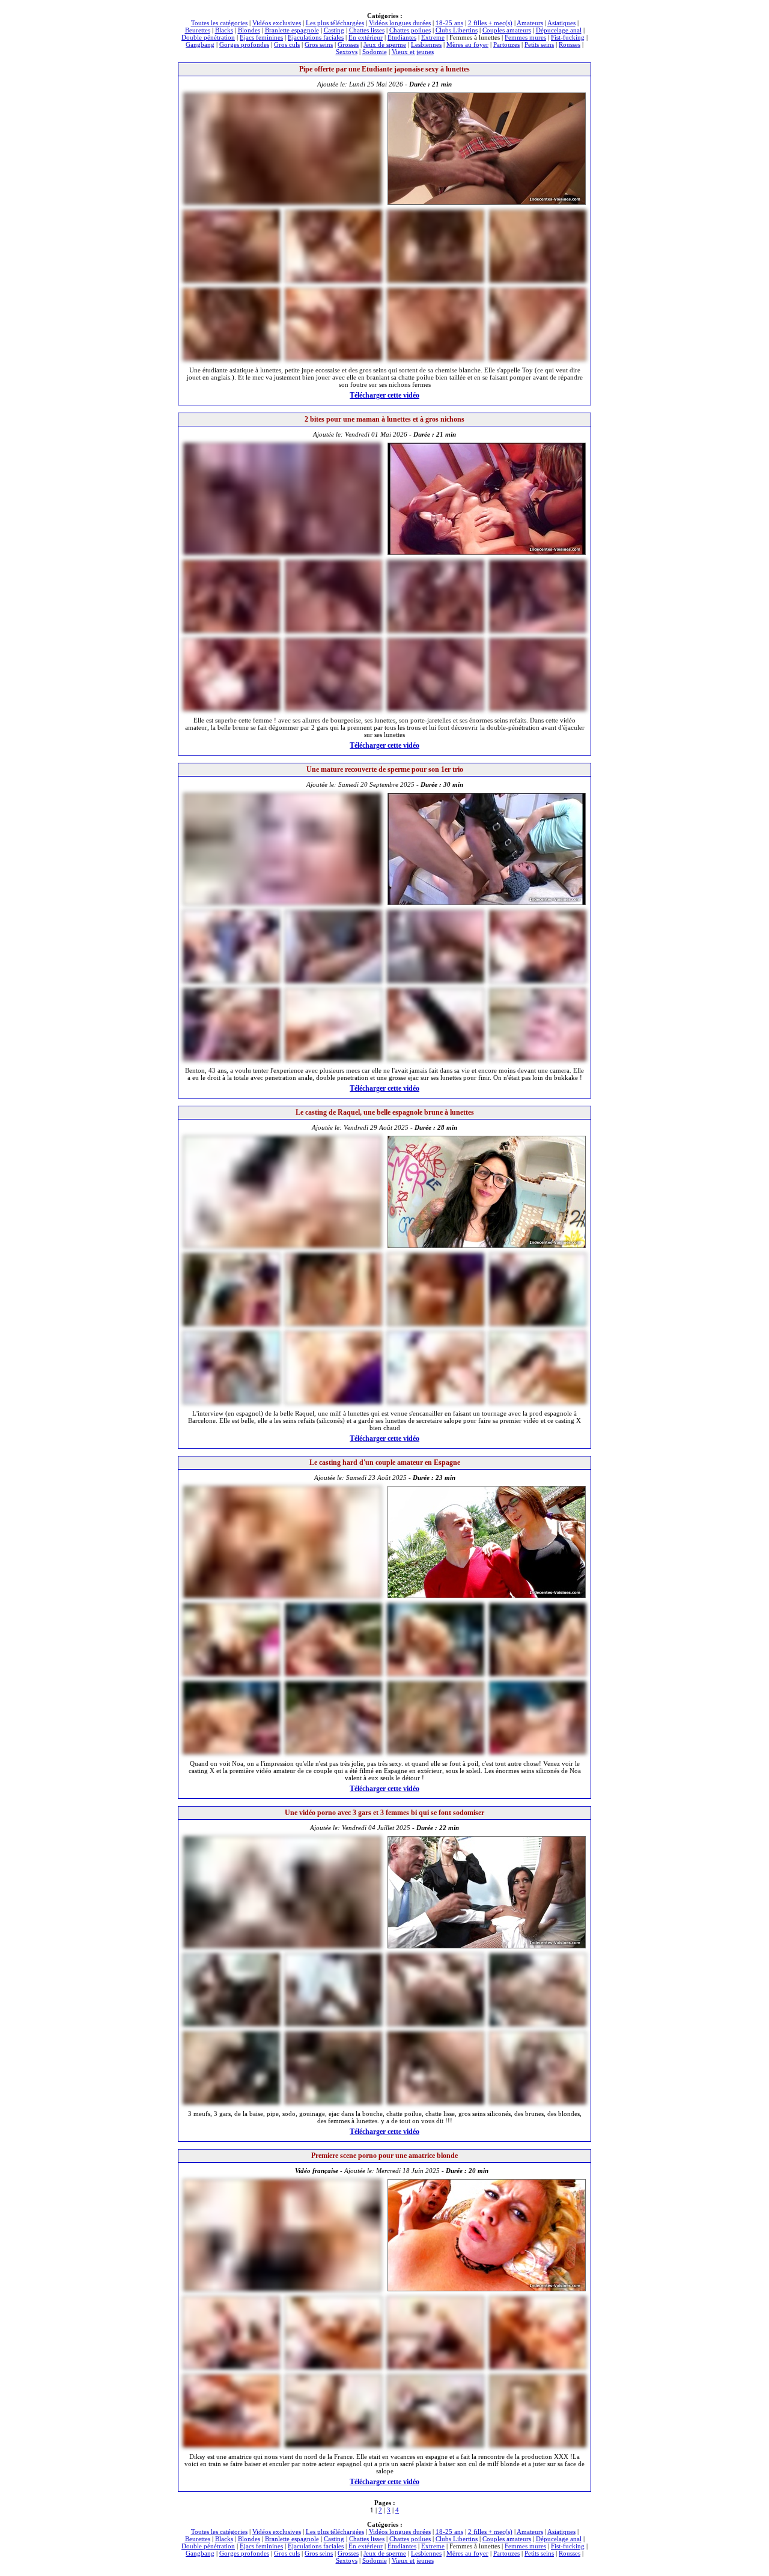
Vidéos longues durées (400, 23)
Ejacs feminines (261, 37)
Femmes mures (525, 37)
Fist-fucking (568, 37)
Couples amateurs (507, 30)
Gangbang (200, 44)
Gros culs (287, 44)
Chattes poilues (410, 30)
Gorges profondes (244, 44)
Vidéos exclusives (277, 23)
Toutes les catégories (219, 23)
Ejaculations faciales (316, 37)
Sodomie (375, 52)
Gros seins (319, 44)
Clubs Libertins (457, 30)
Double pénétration (208, 37)
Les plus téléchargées (335, 23)
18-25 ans (449, 23)
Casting (334, 30)
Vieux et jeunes (413, 52)
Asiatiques (561, 23)
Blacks (224, 30)
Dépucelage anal (559, 30)
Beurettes (198, 30)
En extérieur (366, 37)
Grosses (348, 44)
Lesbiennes (426, 44)
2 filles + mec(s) (490, 23)
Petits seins (539, 44)
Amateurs (530, 23)
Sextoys (347, 52)
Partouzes (506, 44)
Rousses (570, 44)
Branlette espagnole (292, 30)
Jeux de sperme (385, 44)
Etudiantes (402, 37)
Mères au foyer (467, 44)
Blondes (249, 30)
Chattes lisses (367, 30)
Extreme (433, 37)
